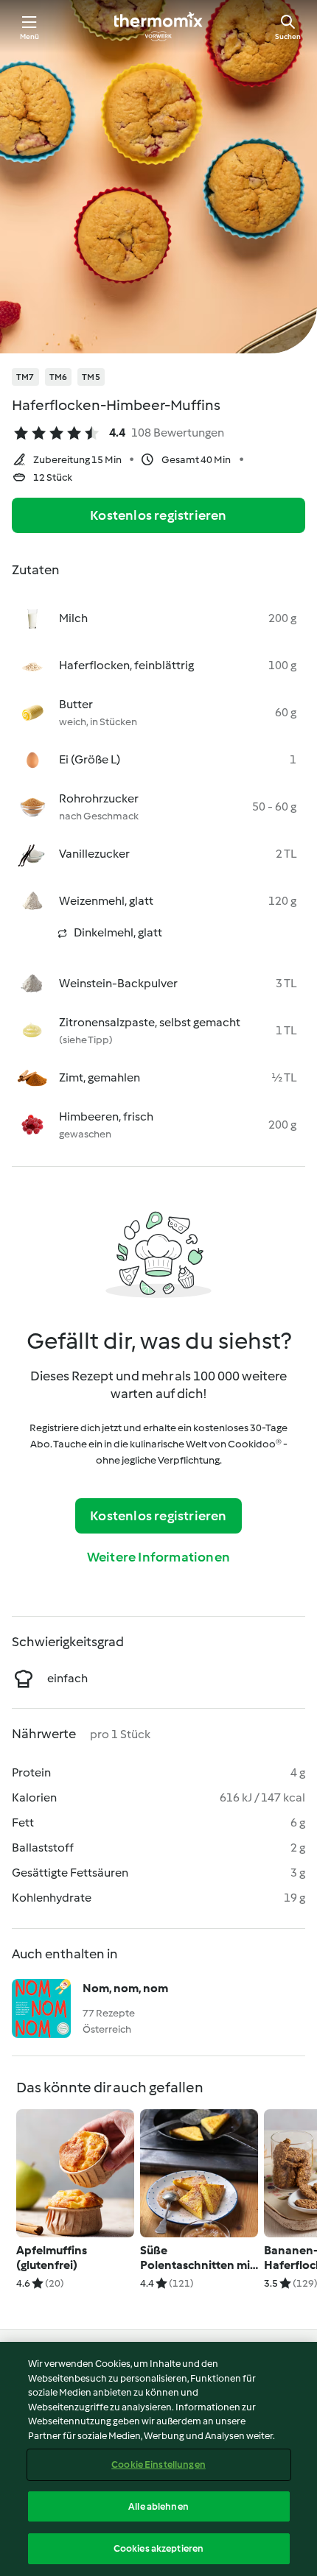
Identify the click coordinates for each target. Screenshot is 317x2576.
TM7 (25, 377)
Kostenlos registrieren (158, 515)
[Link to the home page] (158, 27)
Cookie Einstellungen (158, 2464)
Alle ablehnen (158, 2506)
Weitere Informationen (158, 1557)
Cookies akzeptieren (158, 2548)
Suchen (288, 36)
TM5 (91, 377)
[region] (158, 2459)
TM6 (59, 377)
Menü (30, 36)
